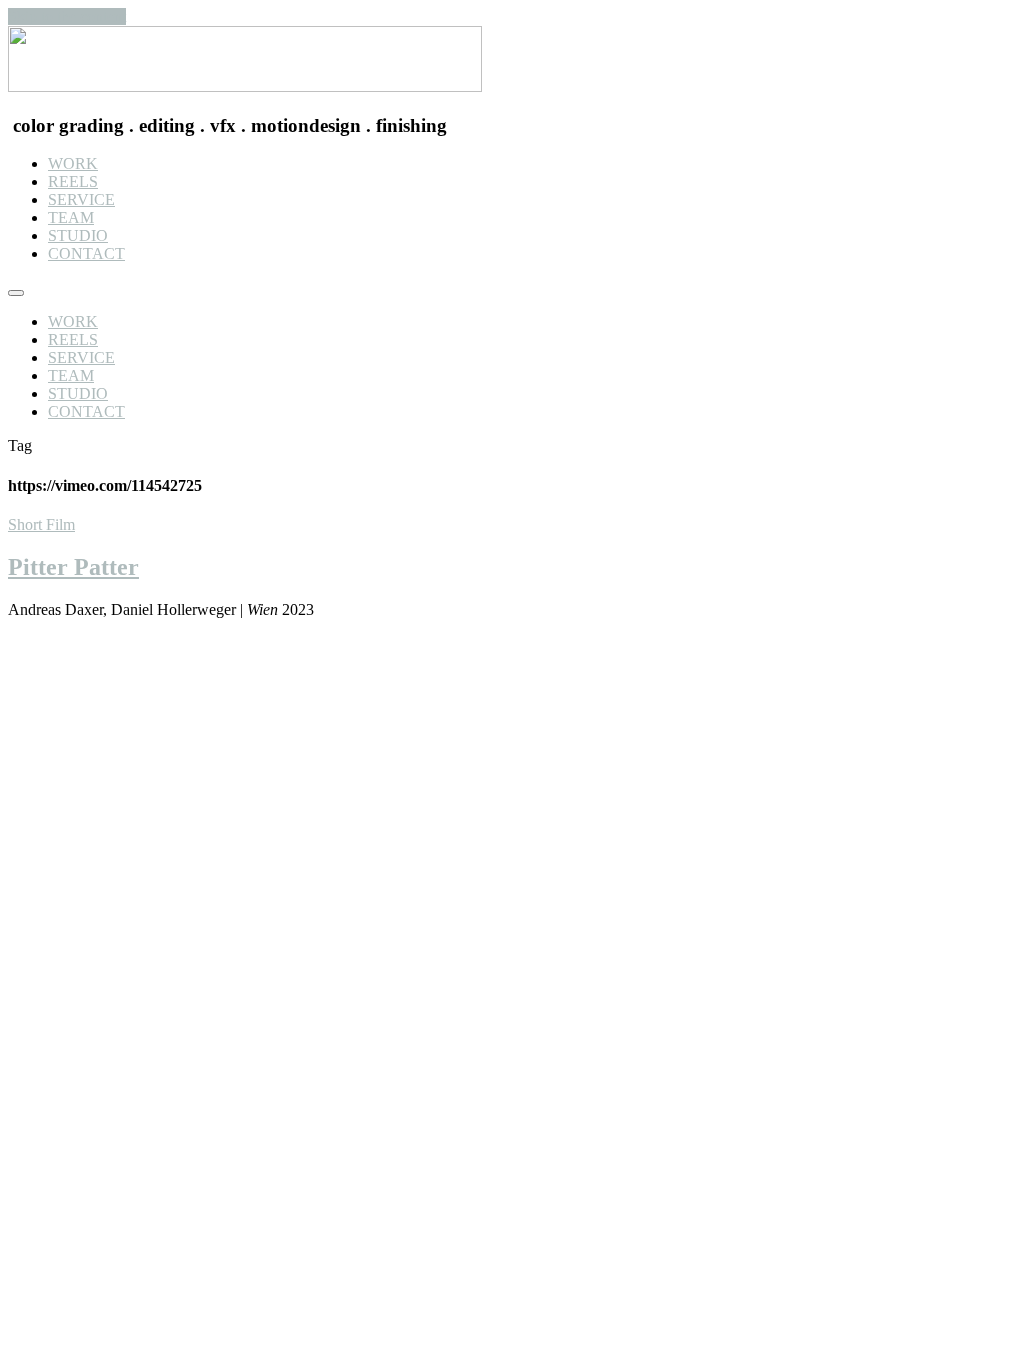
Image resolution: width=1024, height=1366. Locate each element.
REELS (73, 181)
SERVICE (81, 199)
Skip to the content (67, 16)
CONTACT (86, 253)
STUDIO (78, 235)
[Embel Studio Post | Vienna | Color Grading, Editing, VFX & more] (245, 86)
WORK (73, 163)
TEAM (71, 217)
